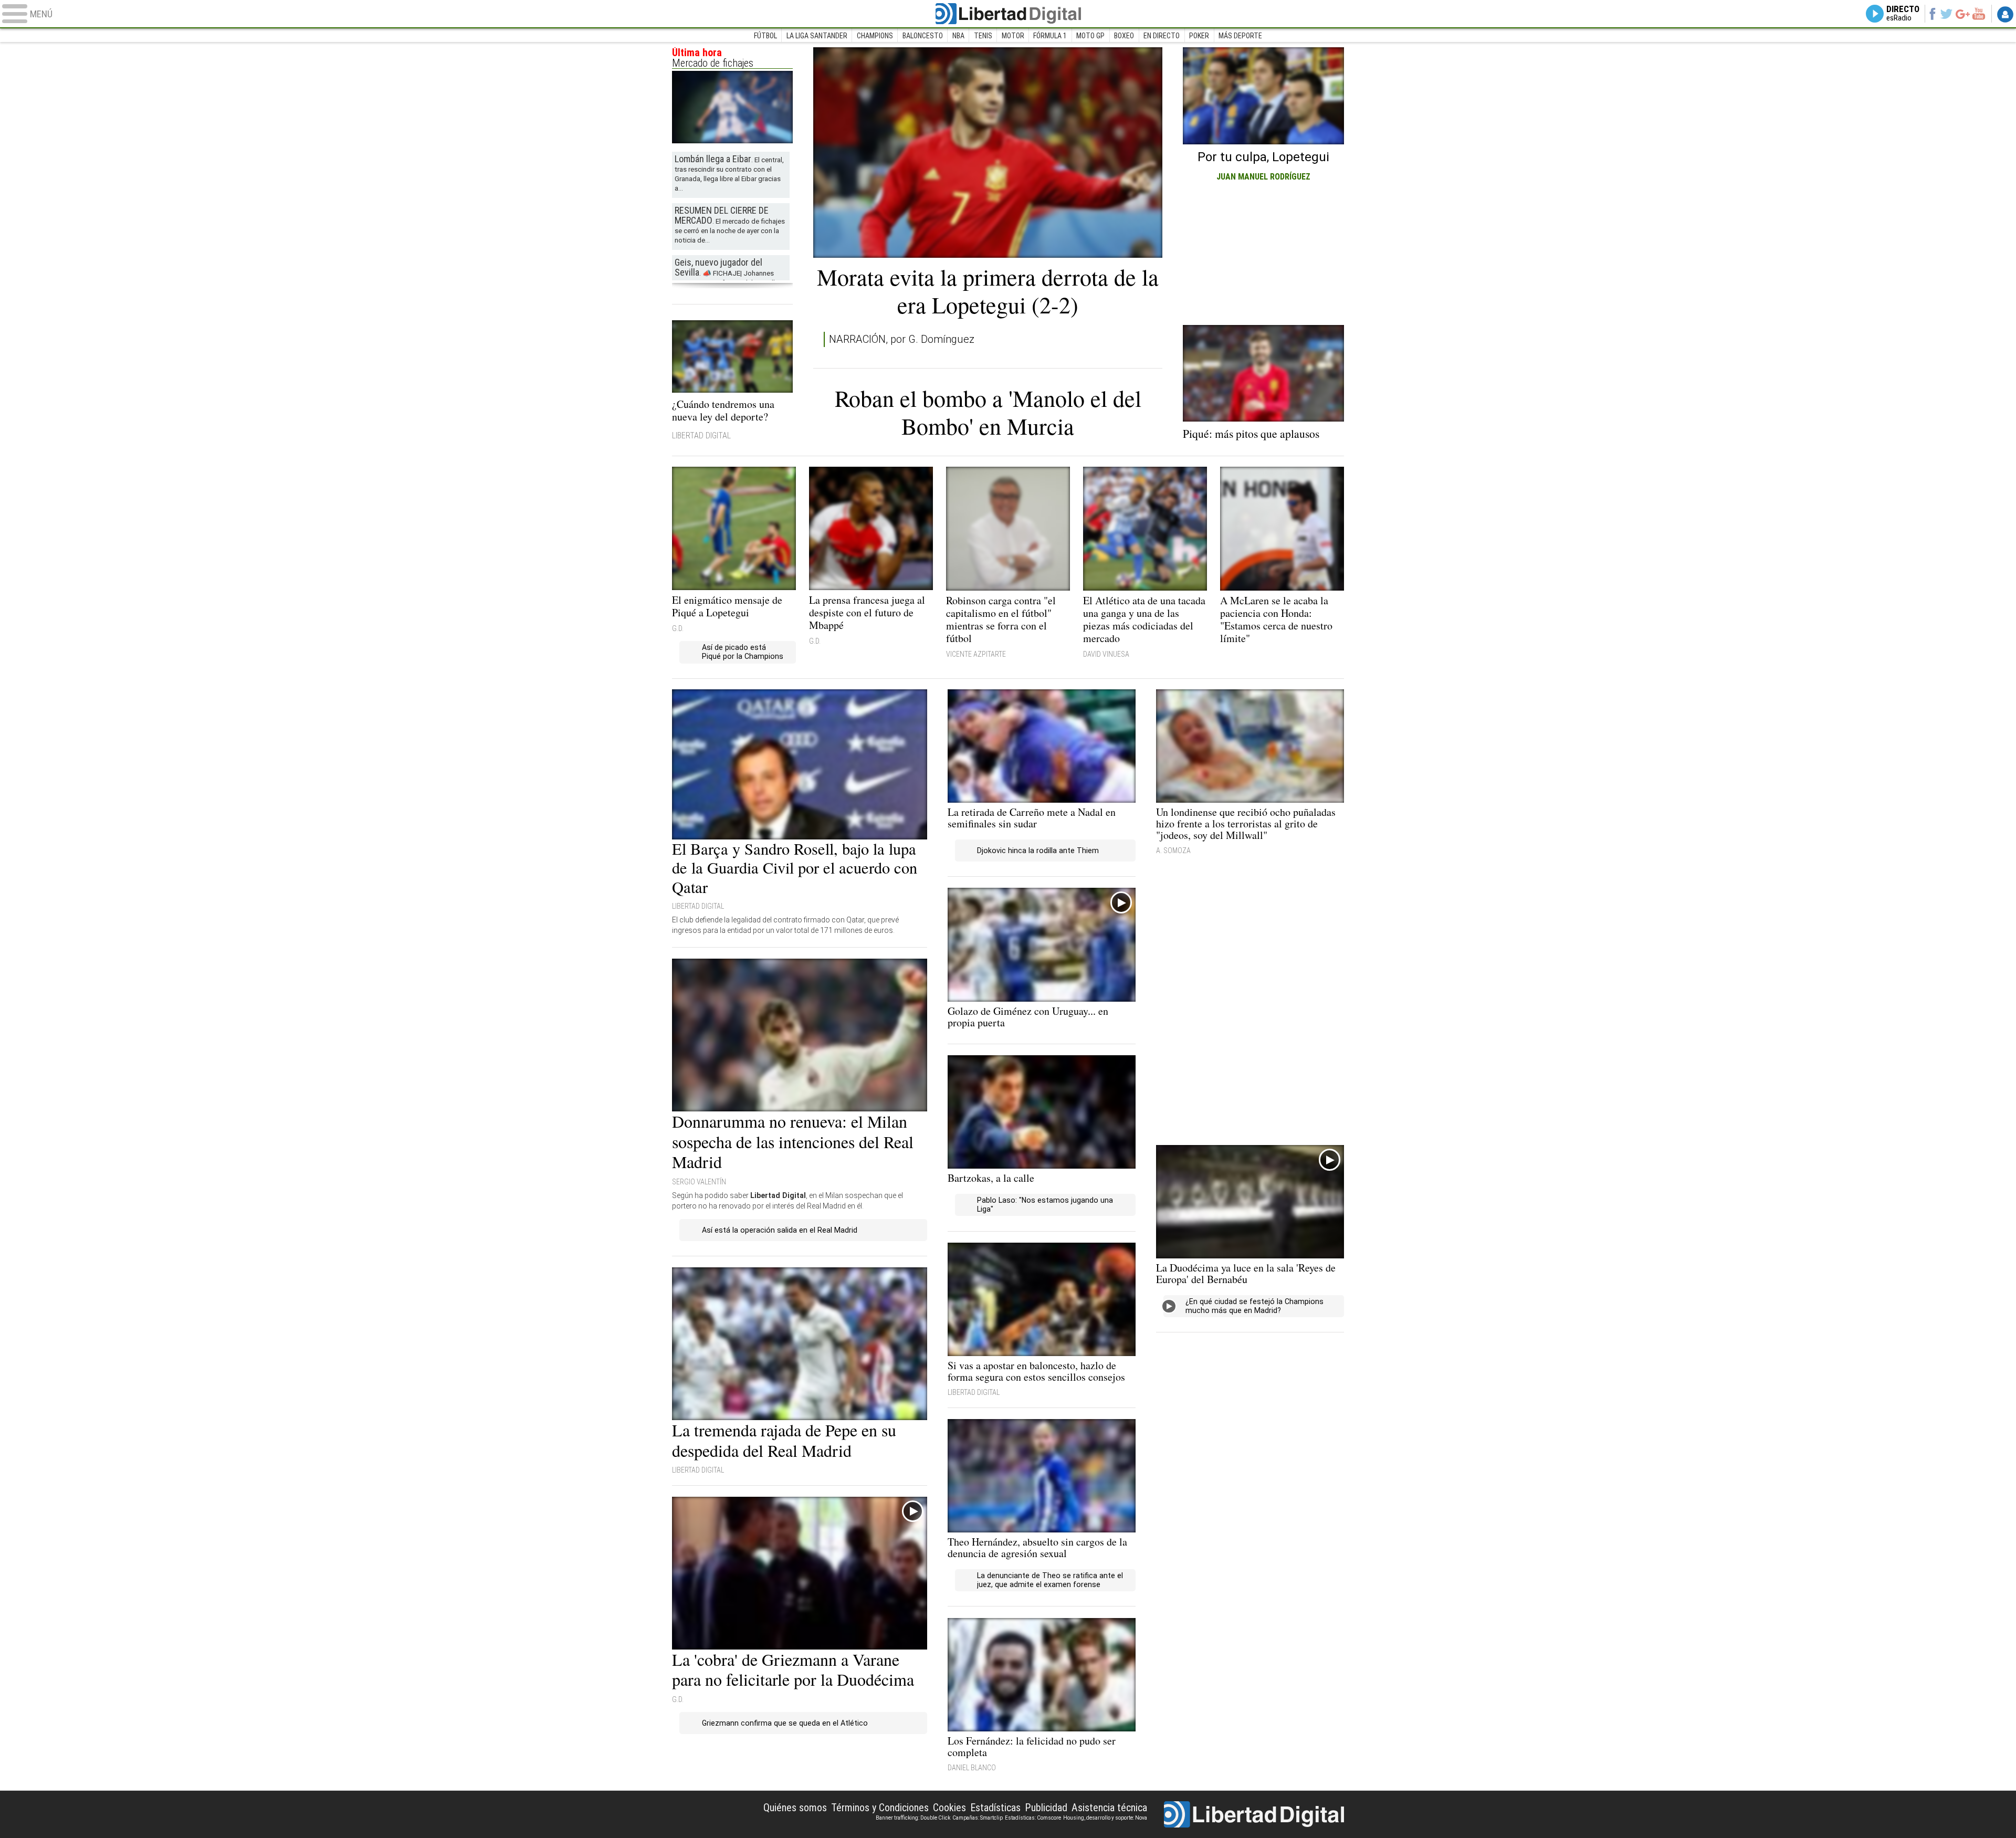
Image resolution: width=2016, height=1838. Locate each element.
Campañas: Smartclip (978, 1818)
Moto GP (1090, 36)
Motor (1013, 36)
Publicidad (1046, 1808)
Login (2005, 14)
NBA (958, 36)
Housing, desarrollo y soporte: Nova (1105, 1818)
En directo (1162, 36)
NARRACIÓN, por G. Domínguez (902, 339)
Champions (875, 36)
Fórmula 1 (1050, 36)
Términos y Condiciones (880, 1808)
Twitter (1946, 14)
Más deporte (1240, 36)
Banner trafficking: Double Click (913, 1818)
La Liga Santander (817, 36)
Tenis (983, 36)
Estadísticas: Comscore (1033, 1818)
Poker (1199, 36)
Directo (1903, 14)
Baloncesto (923, 36)
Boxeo (1124, 36)
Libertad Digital (1008, 14)
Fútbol (765, 36)
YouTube (1978, 14)
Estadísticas (995, 1808)
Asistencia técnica (1109, 1808)
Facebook (1932, 14)
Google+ (1963, 14)
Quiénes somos (795, 1808)
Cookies (949, 1808)
